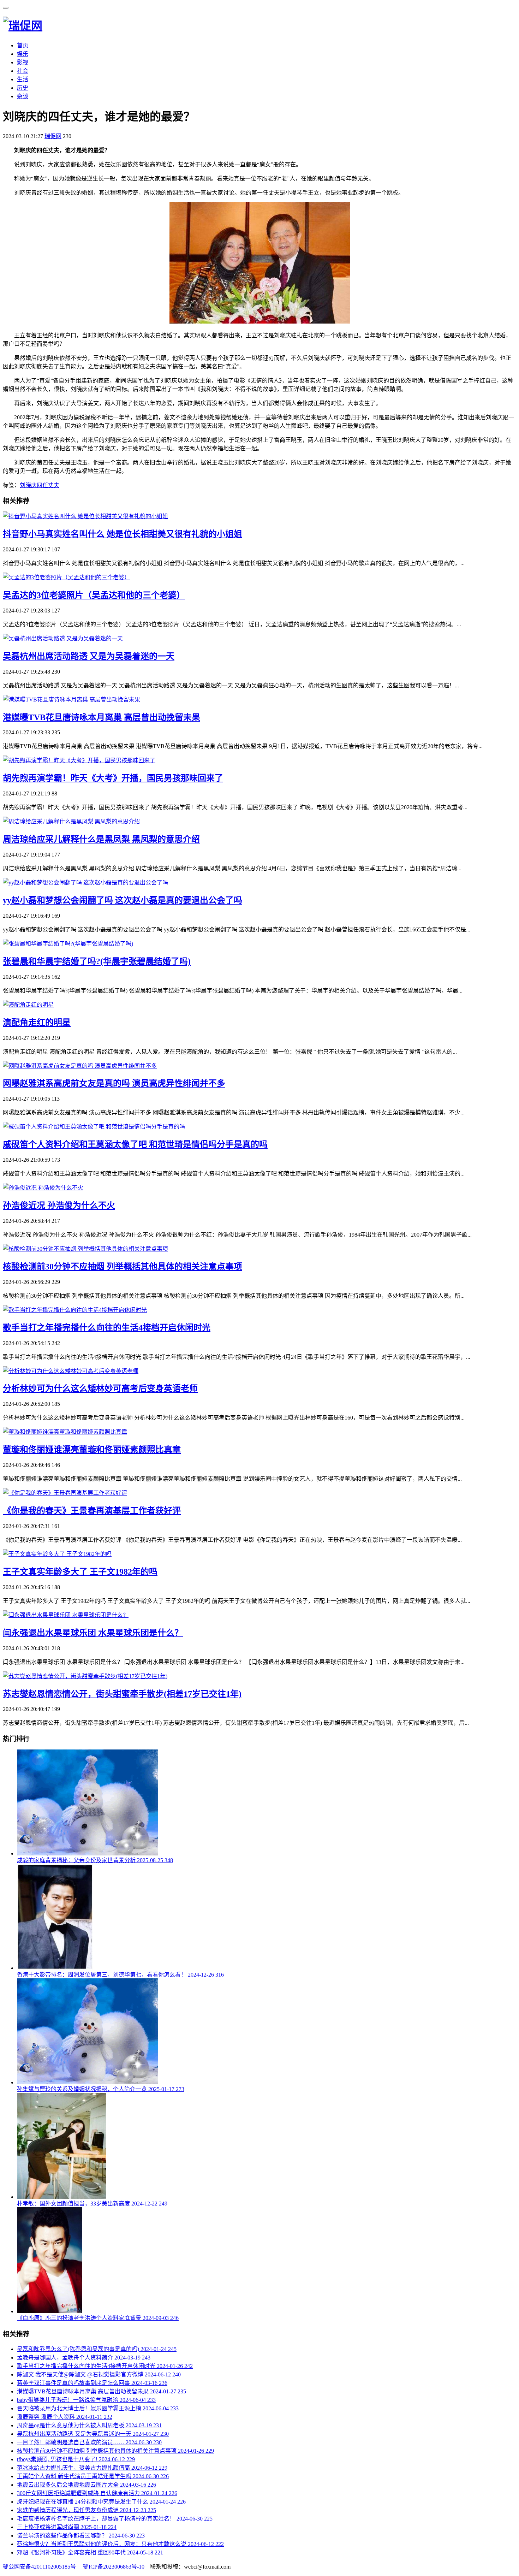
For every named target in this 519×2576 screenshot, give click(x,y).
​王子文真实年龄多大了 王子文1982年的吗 (80, 1572)
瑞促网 (53, 136)
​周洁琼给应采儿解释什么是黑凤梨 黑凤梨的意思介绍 (101, 839)
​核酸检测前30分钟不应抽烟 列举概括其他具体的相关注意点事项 (123, 1267)
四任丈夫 (48, 485)
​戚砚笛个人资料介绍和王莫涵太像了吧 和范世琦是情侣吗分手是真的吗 (135, 1144)
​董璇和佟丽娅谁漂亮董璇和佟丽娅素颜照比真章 (92, 1450)
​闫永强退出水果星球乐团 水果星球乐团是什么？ (93, 1633)
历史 (23, 88)
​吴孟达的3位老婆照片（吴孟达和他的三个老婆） (94, 595)
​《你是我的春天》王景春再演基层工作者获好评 (92, 1511)
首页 (23, 45)
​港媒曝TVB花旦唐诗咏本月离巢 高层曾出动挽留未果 (102, 717)
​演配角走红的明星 (37, 1023)
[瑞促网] (23, 26)
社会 (23, 71)
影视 (23, 62)
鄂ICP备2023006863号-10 (114, 2567)
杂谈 (23, 96)
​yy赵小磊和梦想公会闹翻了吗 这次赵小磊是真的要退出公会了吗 (123, 900)
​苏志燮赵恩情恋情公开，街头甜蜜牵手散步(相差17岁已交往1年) (122, 1694)
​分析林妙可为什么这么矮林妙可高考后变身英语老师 (100, 1388)
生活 (23, 79)
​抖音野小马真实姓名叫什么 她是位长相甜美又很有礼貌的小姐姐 (123, 534)
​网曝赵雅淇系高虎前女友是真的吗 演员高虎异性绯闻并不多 (114, 1083)
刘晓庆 (28, 485)
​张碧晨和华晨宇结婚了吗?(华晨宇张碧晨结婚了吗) (97, 961)
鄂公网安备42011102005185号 (39, 2567)
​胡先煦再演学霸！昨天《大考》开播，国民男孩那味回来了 (113, 778)
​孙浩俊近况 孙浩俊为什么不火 (59, 1206)
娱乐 (23, 54)
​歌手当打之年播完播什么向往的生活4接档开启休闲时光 (107, 1328)
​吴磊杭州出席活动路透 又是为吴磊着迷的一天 (89, 656)
